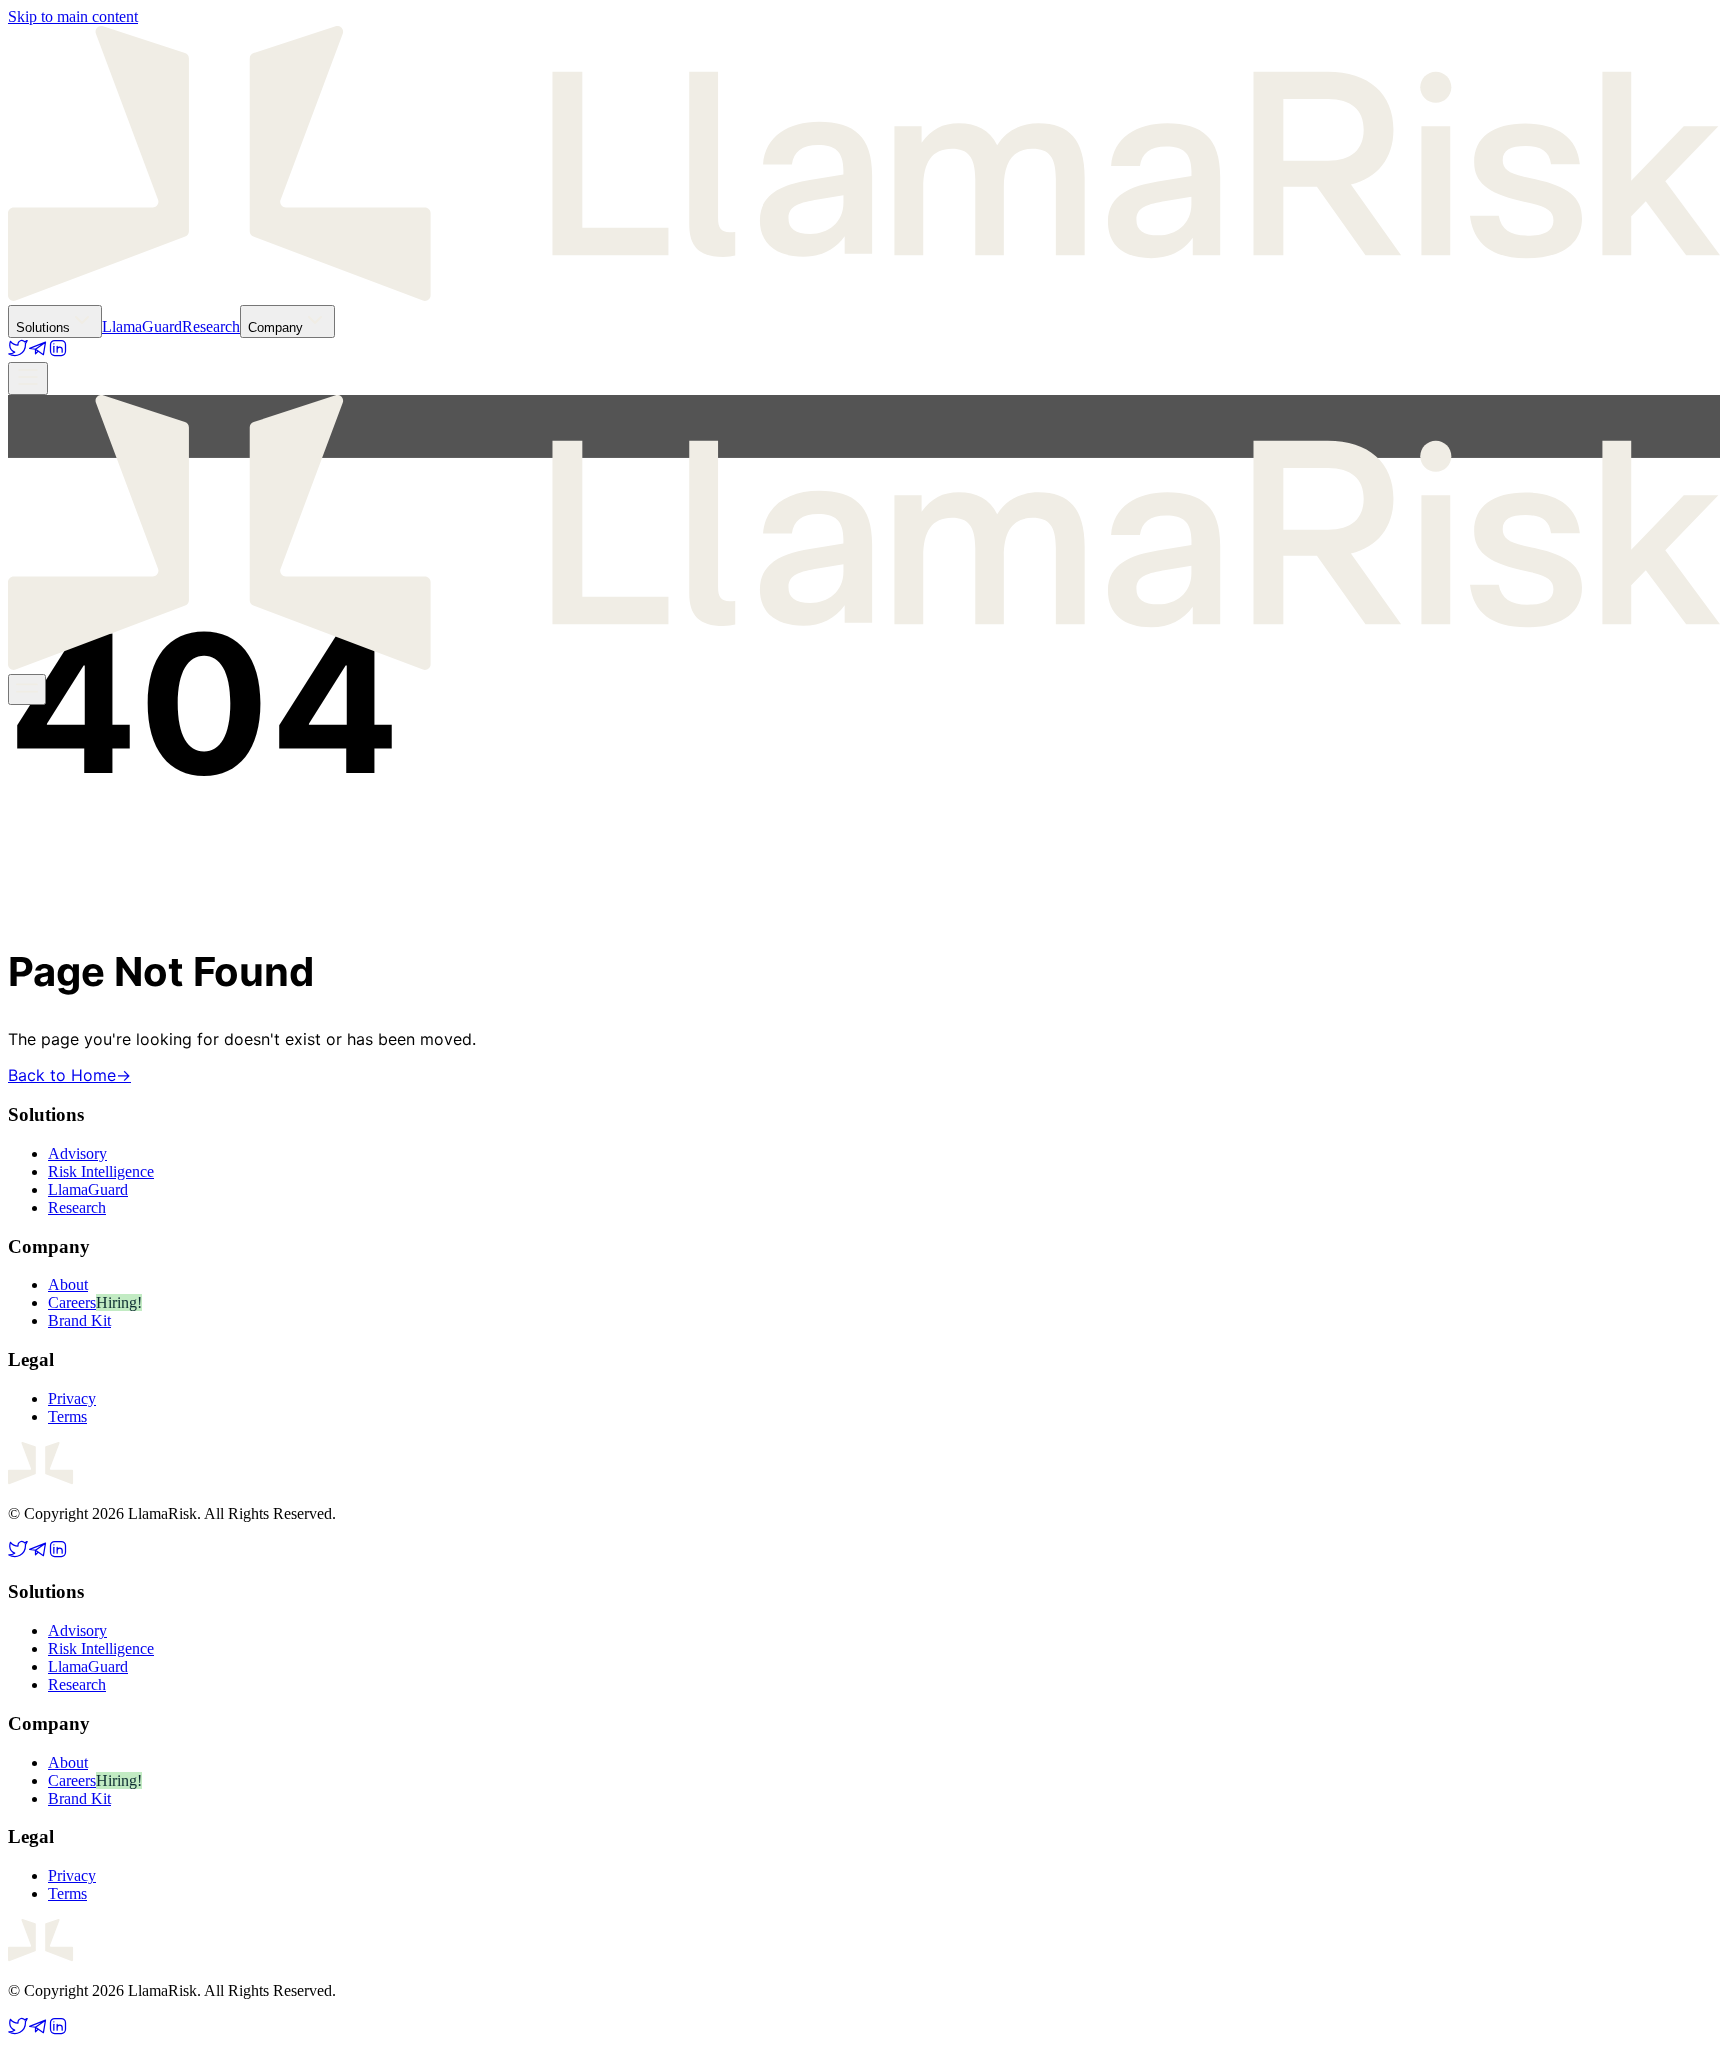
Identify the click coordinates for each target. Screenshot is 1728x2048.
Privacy (72, 1398)
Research (211, 326)
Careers (72, 1302)
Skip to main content (73, 16)
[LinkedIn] (58, 352)
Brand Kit (79, 1320)
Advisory (77, 1153)
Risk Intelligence (101, 1171)
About (68, 1284)
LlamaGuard (142, 326)
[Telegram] (38, 352)
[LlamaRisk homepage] (864, 295)
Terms (67, 1416)
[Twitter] (18, 352)
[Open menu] (28, 378)
